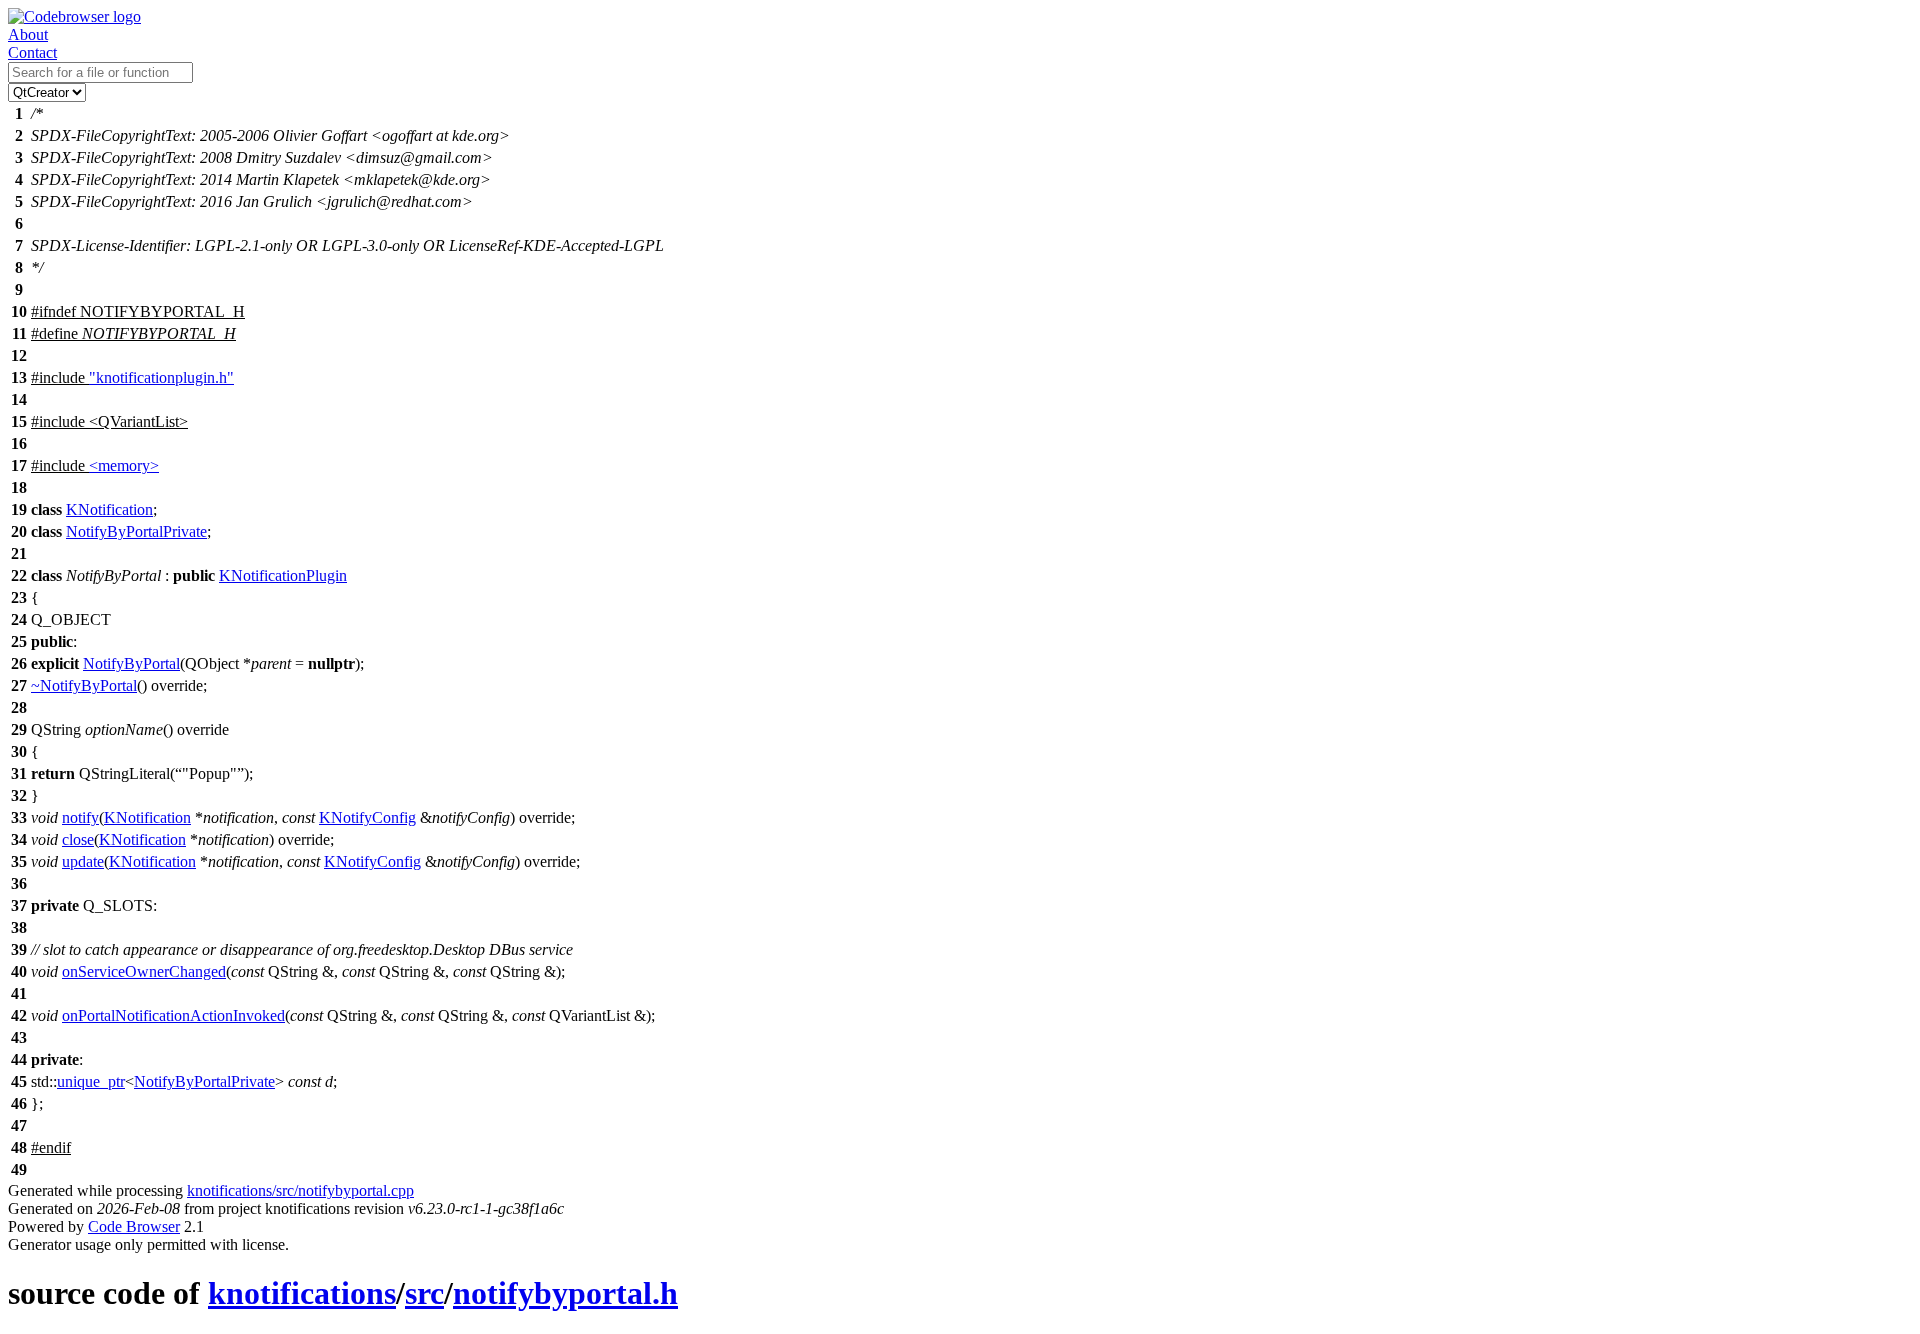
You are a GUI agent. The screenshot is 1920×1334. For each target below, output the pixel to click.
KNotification (109, 509)
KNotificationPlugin (283, 575)
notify (80, 817)
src (424, 1293)
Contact (32, 52)
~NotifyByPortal (84, 685)
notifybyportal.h (565, 1293)
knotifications (302, 1293)
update (83, 861)
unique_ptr (91, 1081)
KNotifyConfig (367, 817)
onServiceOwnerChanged (144, 971)
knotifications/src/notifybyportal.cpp (300, 1190)
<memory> (124, 465)
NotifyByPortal (131, 663)
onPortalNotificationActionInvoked (173, 1015)
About (28, 34)
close (78, 839)
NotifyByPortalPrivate (136, 531)
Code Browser (134, 1226)
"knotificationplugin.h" (161, 377)
